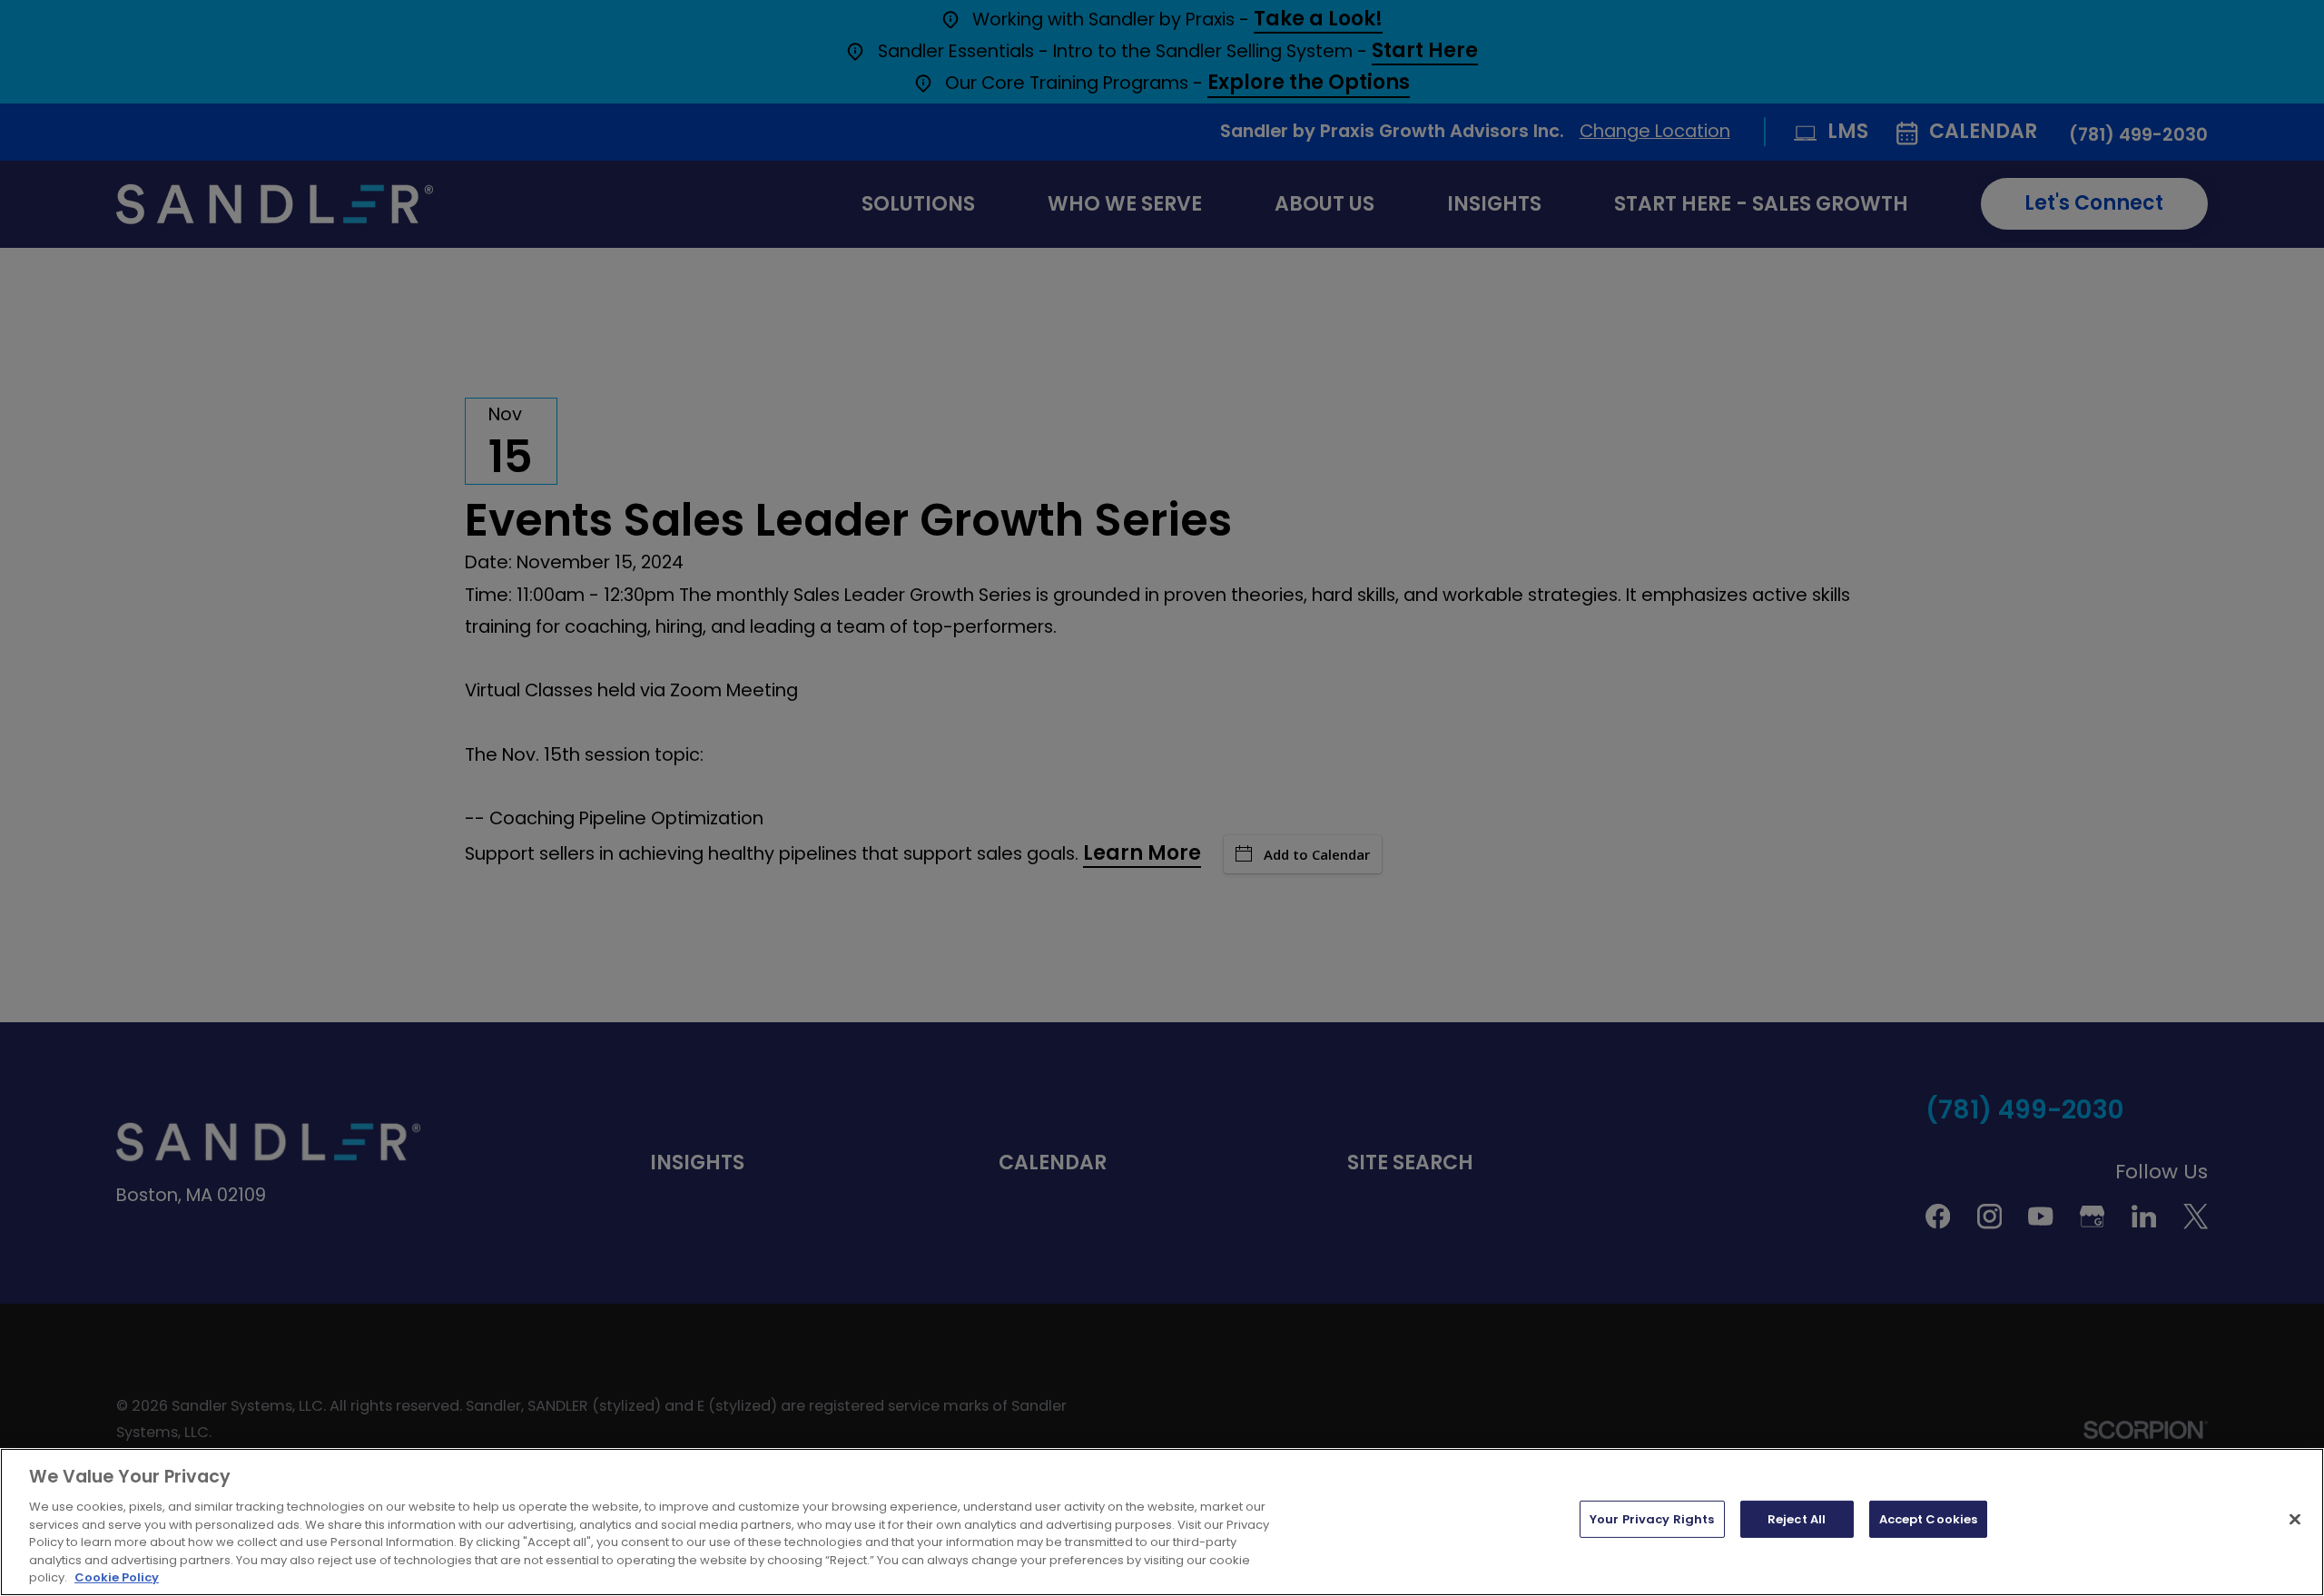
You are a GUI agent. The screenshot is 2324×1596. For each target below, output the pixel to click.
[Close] (2295, 1519)
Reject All (1797, 1519)
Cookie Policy (117, 1577)
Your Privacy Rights (1652, 1519)
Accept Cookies (1929, 1519)
